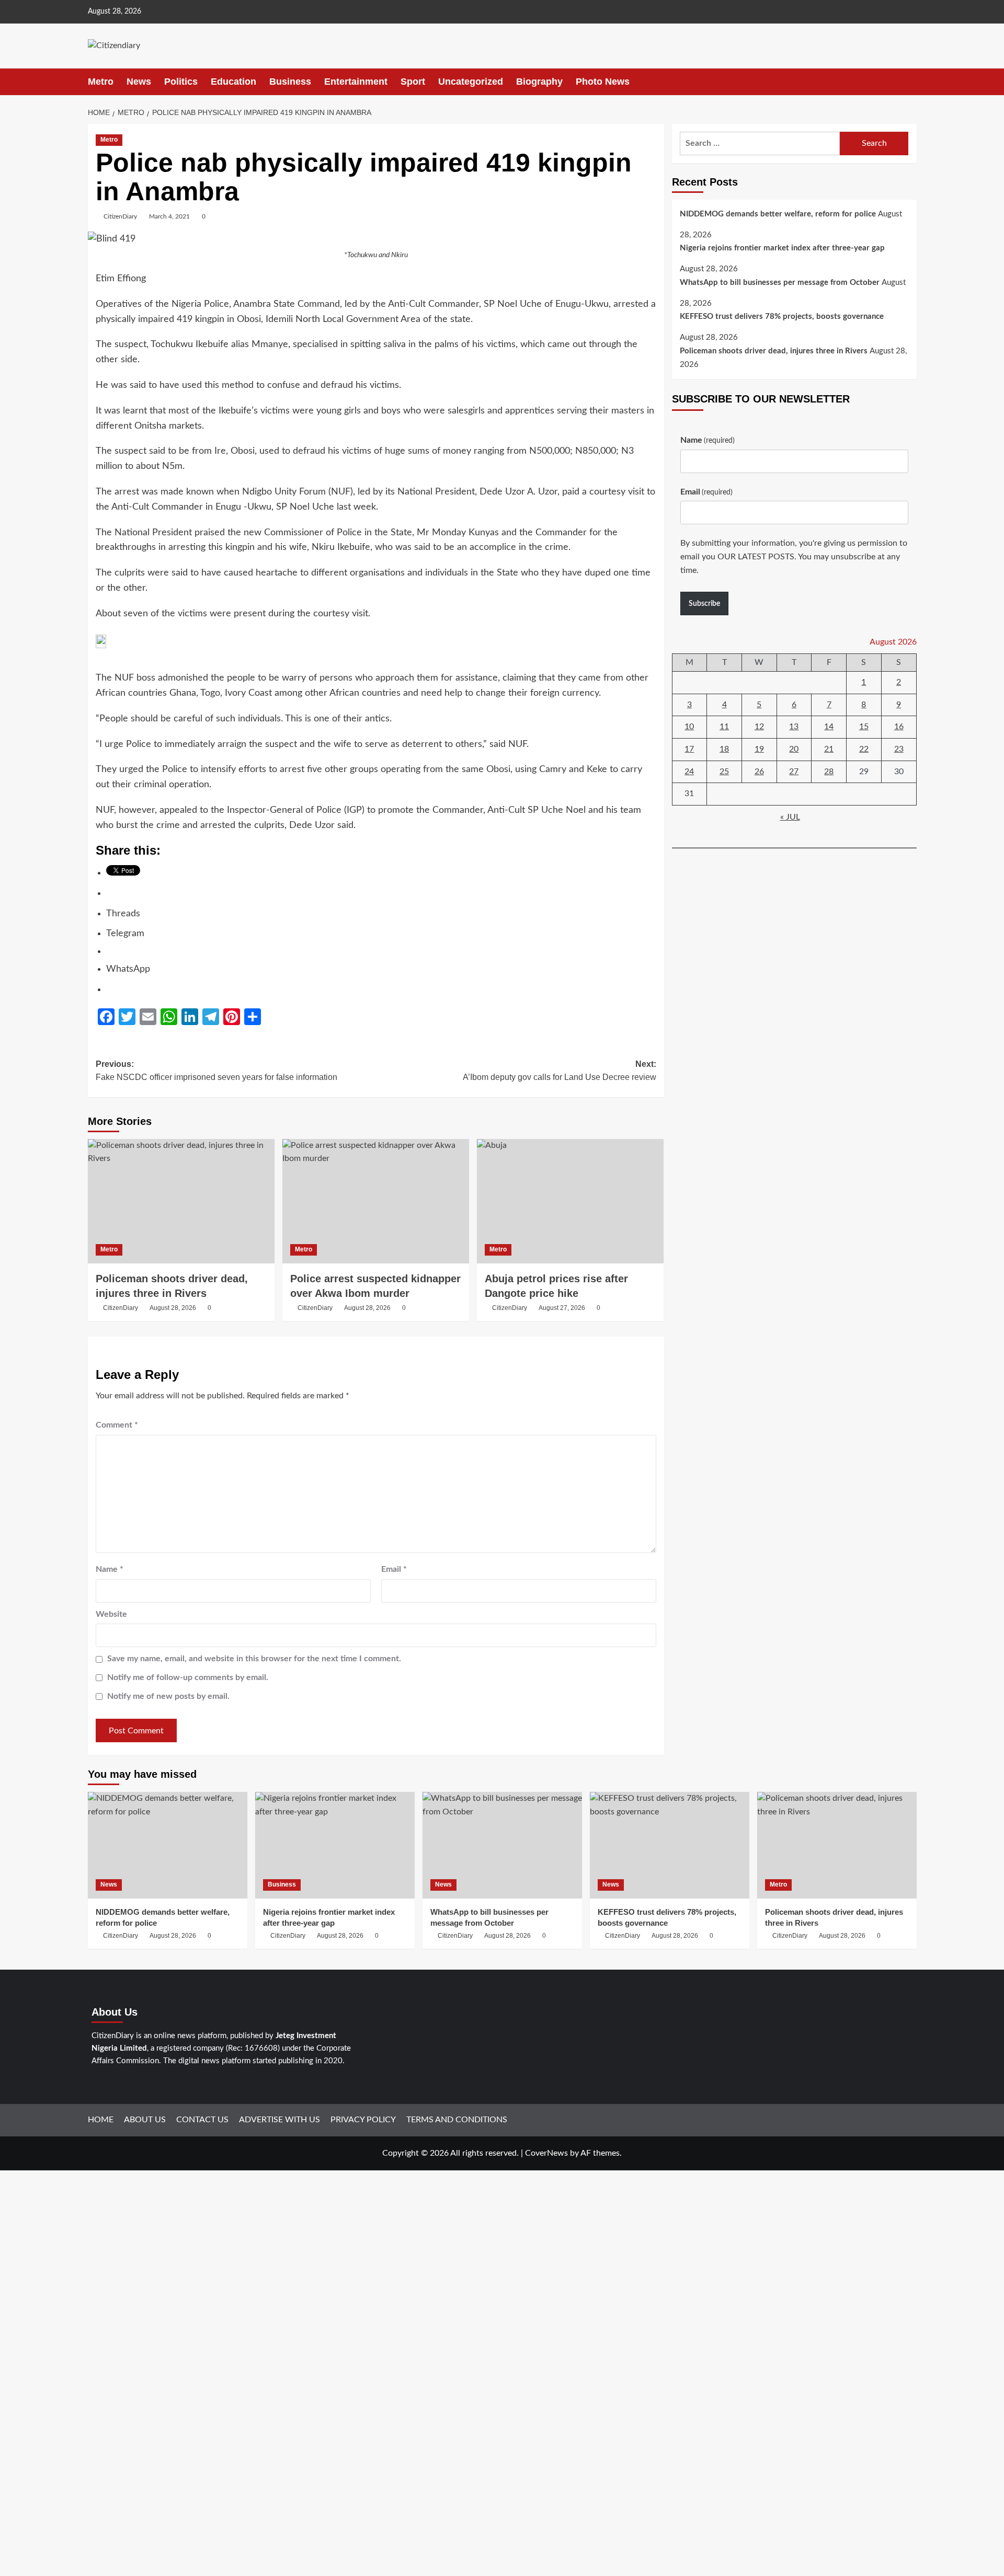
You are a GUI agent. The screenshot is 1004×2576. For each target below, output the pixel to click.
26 (759, 772)
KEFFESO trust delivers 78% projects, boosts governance (782, 317)
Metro (101, 82)
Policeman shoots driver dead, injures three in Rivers (774, 352)
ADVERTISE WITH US (279, 2120)
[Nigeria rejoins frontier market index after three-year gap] (335, 1845)
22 (864, 750)
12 (759, 727)
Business (290, 82)
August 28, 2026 (173, 1308)
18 (724, 750)
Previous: (216, 1071)
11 (724, 727)
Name (110, 1569)
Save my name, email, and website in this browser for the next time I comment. (254, 1659)
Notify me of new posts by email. (168, 1696)
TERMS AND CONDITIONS (457, 2120)
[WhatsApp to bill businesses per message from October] (502, 1845)
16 (899, 727)
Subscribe (704, 604)
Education (233, 82)
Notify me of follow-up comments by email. (188, 1677)
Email (394, 1569)
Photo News (603, 82)
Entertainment (356, 82)
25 (724, 772)
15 (864, 727)
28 (829, 772)
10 (689, 727)
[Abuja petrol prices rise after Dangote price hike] (570, 1201)
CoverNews (546, 2153)
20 (794, 750)
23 (899, 750)
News (139, 82)
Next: (560, 1071)
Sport (413, 82)
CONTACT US (202, 2120)
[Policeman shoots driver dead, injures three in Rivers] (181, 1201)
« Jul (790, 818)
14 (829, 727)
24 (689, 772)
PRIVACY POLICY (363, 2120)
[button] (910, 82)
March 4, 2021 (169, 216)
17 (689, 750)
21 (829, 750)
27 (794, 772)
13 (794, 727)
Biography (539, 82)
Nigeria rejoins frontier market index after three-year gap (782, 249)
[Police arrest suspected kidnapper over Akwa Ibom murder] (376, 1201)
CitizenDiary (120, 216)
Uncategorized (471, 82)
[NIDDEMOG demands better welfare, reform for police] (168, 1845)
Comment (117, 1425)
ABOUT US (145, 2120)
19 (759, 750)
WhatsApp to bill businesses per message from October (780, 283)
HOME (101, 2120)
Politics (181, 82)
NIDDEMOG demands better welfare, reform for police (778, 214)
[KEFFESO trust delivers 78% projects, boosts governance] (670, 1845)
